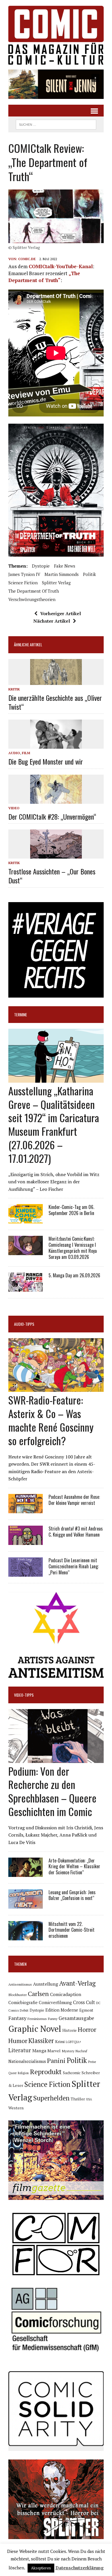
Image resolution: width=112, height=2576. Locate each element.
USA (89, 2099)
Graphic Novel (35, 2029)
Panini (56, 2060)
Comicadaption (66, 1994)
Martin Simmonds (62, 574)
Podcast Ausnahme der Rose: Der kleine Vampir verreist (74, 1500)
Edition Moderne (62, 2010)
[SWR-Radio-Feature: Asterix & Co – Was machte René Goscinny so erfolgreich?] (56, 1388)
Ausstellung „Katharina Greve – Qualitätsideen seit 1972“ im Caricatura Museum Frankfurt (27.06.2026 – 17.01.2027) (54, 1124)
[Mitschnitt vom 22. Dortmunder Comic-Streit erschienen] (26, 1936)
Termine (21, 1014)
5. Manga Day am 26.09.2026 (74, 1275)
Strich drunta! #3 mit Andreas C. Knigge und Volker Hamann (76, 1532)
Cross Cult (84, 2002)
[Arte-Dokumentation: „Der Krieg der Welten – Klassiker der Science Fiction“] (26, 1873)
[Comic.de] (56, 35)
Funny (53, 2019)
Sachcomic (72, 2073)
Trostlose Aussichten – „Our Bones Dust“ (52, 876)
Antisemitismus (20, 1984)
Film (26, 753)
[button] (56, 84)
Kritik (14, 689)
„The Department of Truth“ (44, 277)
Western (16, 2108)
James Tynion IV (24, 574)
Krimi (60, 2042)
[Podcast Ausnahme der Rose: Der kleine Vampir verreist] (26, 1509)
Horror (87, 2029)
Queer (12, 2073)
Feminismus (37, 2019)
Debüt (24, 2010)
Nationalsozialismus (27, 2061)
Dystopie (41, 566)
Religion (23, 2073)
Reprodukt (46, 2072)
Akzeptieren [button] (41, 2568)
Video (14, 808)
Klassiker (41, 2041)
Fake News (65, 566)
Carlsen (38, 1994)
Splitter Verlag (56, 583)
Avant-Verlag (77, 1983)
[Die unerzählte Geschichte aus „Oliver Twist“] (56, 681)
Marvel (54, 2051)
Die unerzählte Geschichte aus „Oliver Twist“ (55, 702)
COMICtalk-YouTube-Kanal (61, 266)
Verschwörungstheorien (32, 599)
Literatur (20, 2050)
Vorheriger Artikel (61, 613)
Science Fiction (23, 583)
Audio (14, 753)
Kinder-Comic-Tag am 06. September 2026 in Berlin (71, 1210)
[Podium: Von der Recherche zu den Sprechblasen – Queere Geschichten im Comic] (56, 1759)
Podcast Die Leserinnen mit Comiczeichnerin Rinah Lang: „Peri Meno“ (74, 1566)
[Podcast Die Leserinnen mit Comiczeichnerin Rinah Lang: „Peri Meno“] (26, 1573)
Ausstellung (46, 1984)
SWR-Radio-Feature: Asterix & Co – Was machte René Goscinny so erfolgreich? (51, 1420)
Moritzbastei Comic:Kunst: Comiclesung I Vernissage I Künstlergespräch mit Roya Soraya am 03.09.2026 (73, 1248)
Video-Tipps (24, 1695)
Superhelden (51, 2098)
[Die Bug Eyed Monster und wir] (56, 745)
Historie (69, 2030)
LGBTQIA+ (74, 2042)
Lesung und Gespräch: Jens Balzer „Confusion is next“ (72, 1895)
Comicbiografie (23, 2002)
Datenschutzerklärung (80, 2568)
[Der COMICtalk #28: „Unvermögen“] (56, 800)
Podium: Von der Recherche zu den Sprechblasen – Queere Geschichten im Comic (52, 1791)
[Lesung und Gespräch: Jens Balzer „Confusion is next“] (26, 1905)
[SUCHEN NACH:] (56, 124)
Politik (89, 574)
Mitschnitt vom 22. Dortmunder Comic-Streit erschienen (72, 1930)
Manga (39, 2051)
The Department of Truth (34, 591)
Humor (18, 2041)
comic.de (27, 259)
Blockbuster (18, 1995)
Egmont (86, 2010)
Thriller (78, 2099)
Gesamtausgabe (76, 2018)
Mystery (68, 2051)
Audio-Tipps (24, 1324)
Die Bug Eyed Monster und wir (46, 761)
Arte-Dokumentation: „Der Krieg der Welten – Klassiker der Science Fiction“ (74, 1867)
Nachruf (81, 2051)
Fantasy (17, 2018)
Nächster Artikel (52, 621)
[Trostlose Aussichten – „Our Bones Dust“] (56, 855)
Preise (92, 2062)
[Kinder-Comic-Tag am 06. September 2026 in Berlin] (26, 1220)
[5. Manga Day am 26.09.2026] (26, 1288)
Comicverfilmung (55, 2003)
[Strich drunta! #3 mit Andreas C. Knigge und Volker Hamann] (26, 1541)
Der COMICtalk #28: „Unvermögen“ (52, 816)
